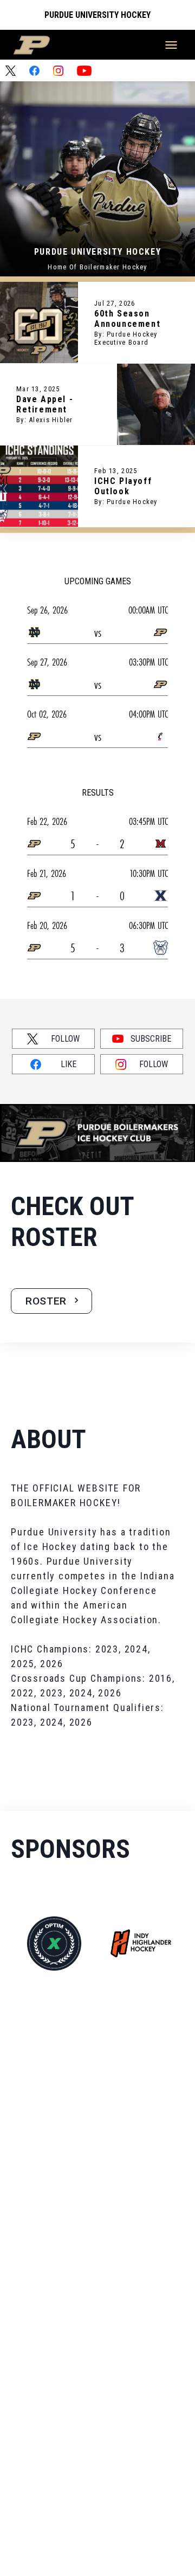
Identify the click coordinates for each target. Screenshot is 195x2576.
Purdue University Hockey (97, 15)
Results (98, 793)
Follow (65, 1039)
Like (69, 1064)
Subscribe (151, 1039)
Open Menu (171, 45)
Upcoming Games (98, 581)
